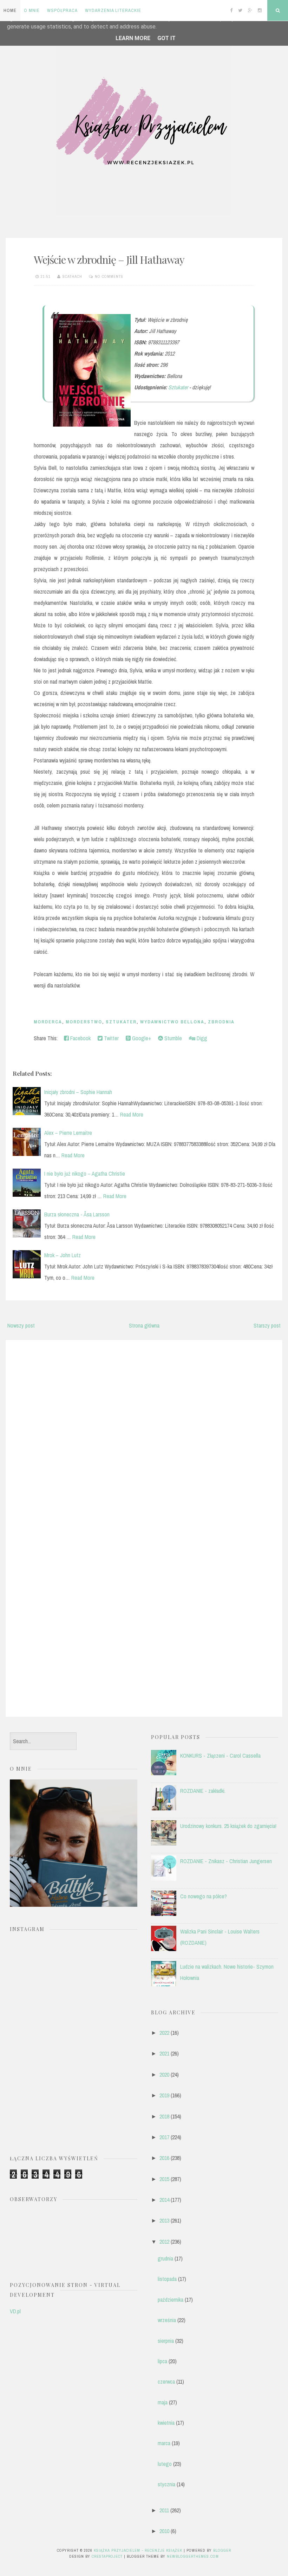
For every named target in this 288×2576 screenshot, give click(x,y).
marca (164, 2443)
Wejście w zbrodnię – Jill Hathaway (109, 260)
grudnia (165, 2258)
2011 (164, 2510)
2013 (164, 2220)
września (167, 2320)
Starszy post (267, 1325)
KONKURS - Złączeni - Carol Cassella (220, 1756)
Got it (166, 38)
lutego (165, 2464)
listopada (167, 2279)
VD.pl (15, 2311)
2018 (164, 2116)
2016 (164, 2158)
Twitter (111, 1038)
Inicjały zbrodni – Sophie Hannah (78, 1092)
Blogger (222, 2550)
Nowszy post (21, 1325)
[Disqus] (144, 1435)
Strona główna (144, 1325)
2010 (164, 2531)
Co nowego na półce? (204, 1896)
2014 (164, 2200)
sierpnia (166, 2341)
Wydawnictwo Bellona (172, 1022)
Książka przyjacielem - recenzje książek (138, 2550)
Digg (201, 1038)
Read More (132, 1114)
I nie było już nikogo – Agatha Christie (85, 1174)
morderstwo (84, 1022)
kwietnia (166, 2423)
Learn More (133, 38)
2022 (164, 2033)
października (171, 2300)
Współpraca (62, 10)
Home (10, 10)
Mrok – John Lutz (63, 1255)
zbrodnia (221, 1022)
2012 (164, 2242)
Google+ (141, 1038)
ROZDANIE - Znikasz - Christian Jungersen (226, 1861)
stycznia (166, 2484)
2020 (164, 2075)
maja (163, 2402)
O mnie (32, 10)
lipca (162, 2361)
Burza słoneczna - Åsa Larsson (77, 1214)
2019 (164, 2095)
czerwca (166, 2382)
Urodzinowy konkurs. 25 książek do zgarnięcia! (228, 1826)
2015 (164, 2179)
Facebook (80, 1038)
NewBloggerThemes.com (193, 2556)
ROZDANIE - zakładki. (203, 1791)
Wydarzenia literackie (113, 10)
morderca (48, 1022)
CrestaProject (107, 2556)
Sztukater (178, 387)
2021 (164, 2053)
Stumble (172, 1038)
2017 (164, 2137)
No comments (109, 276)
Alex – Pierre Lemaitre (68, 1133)
